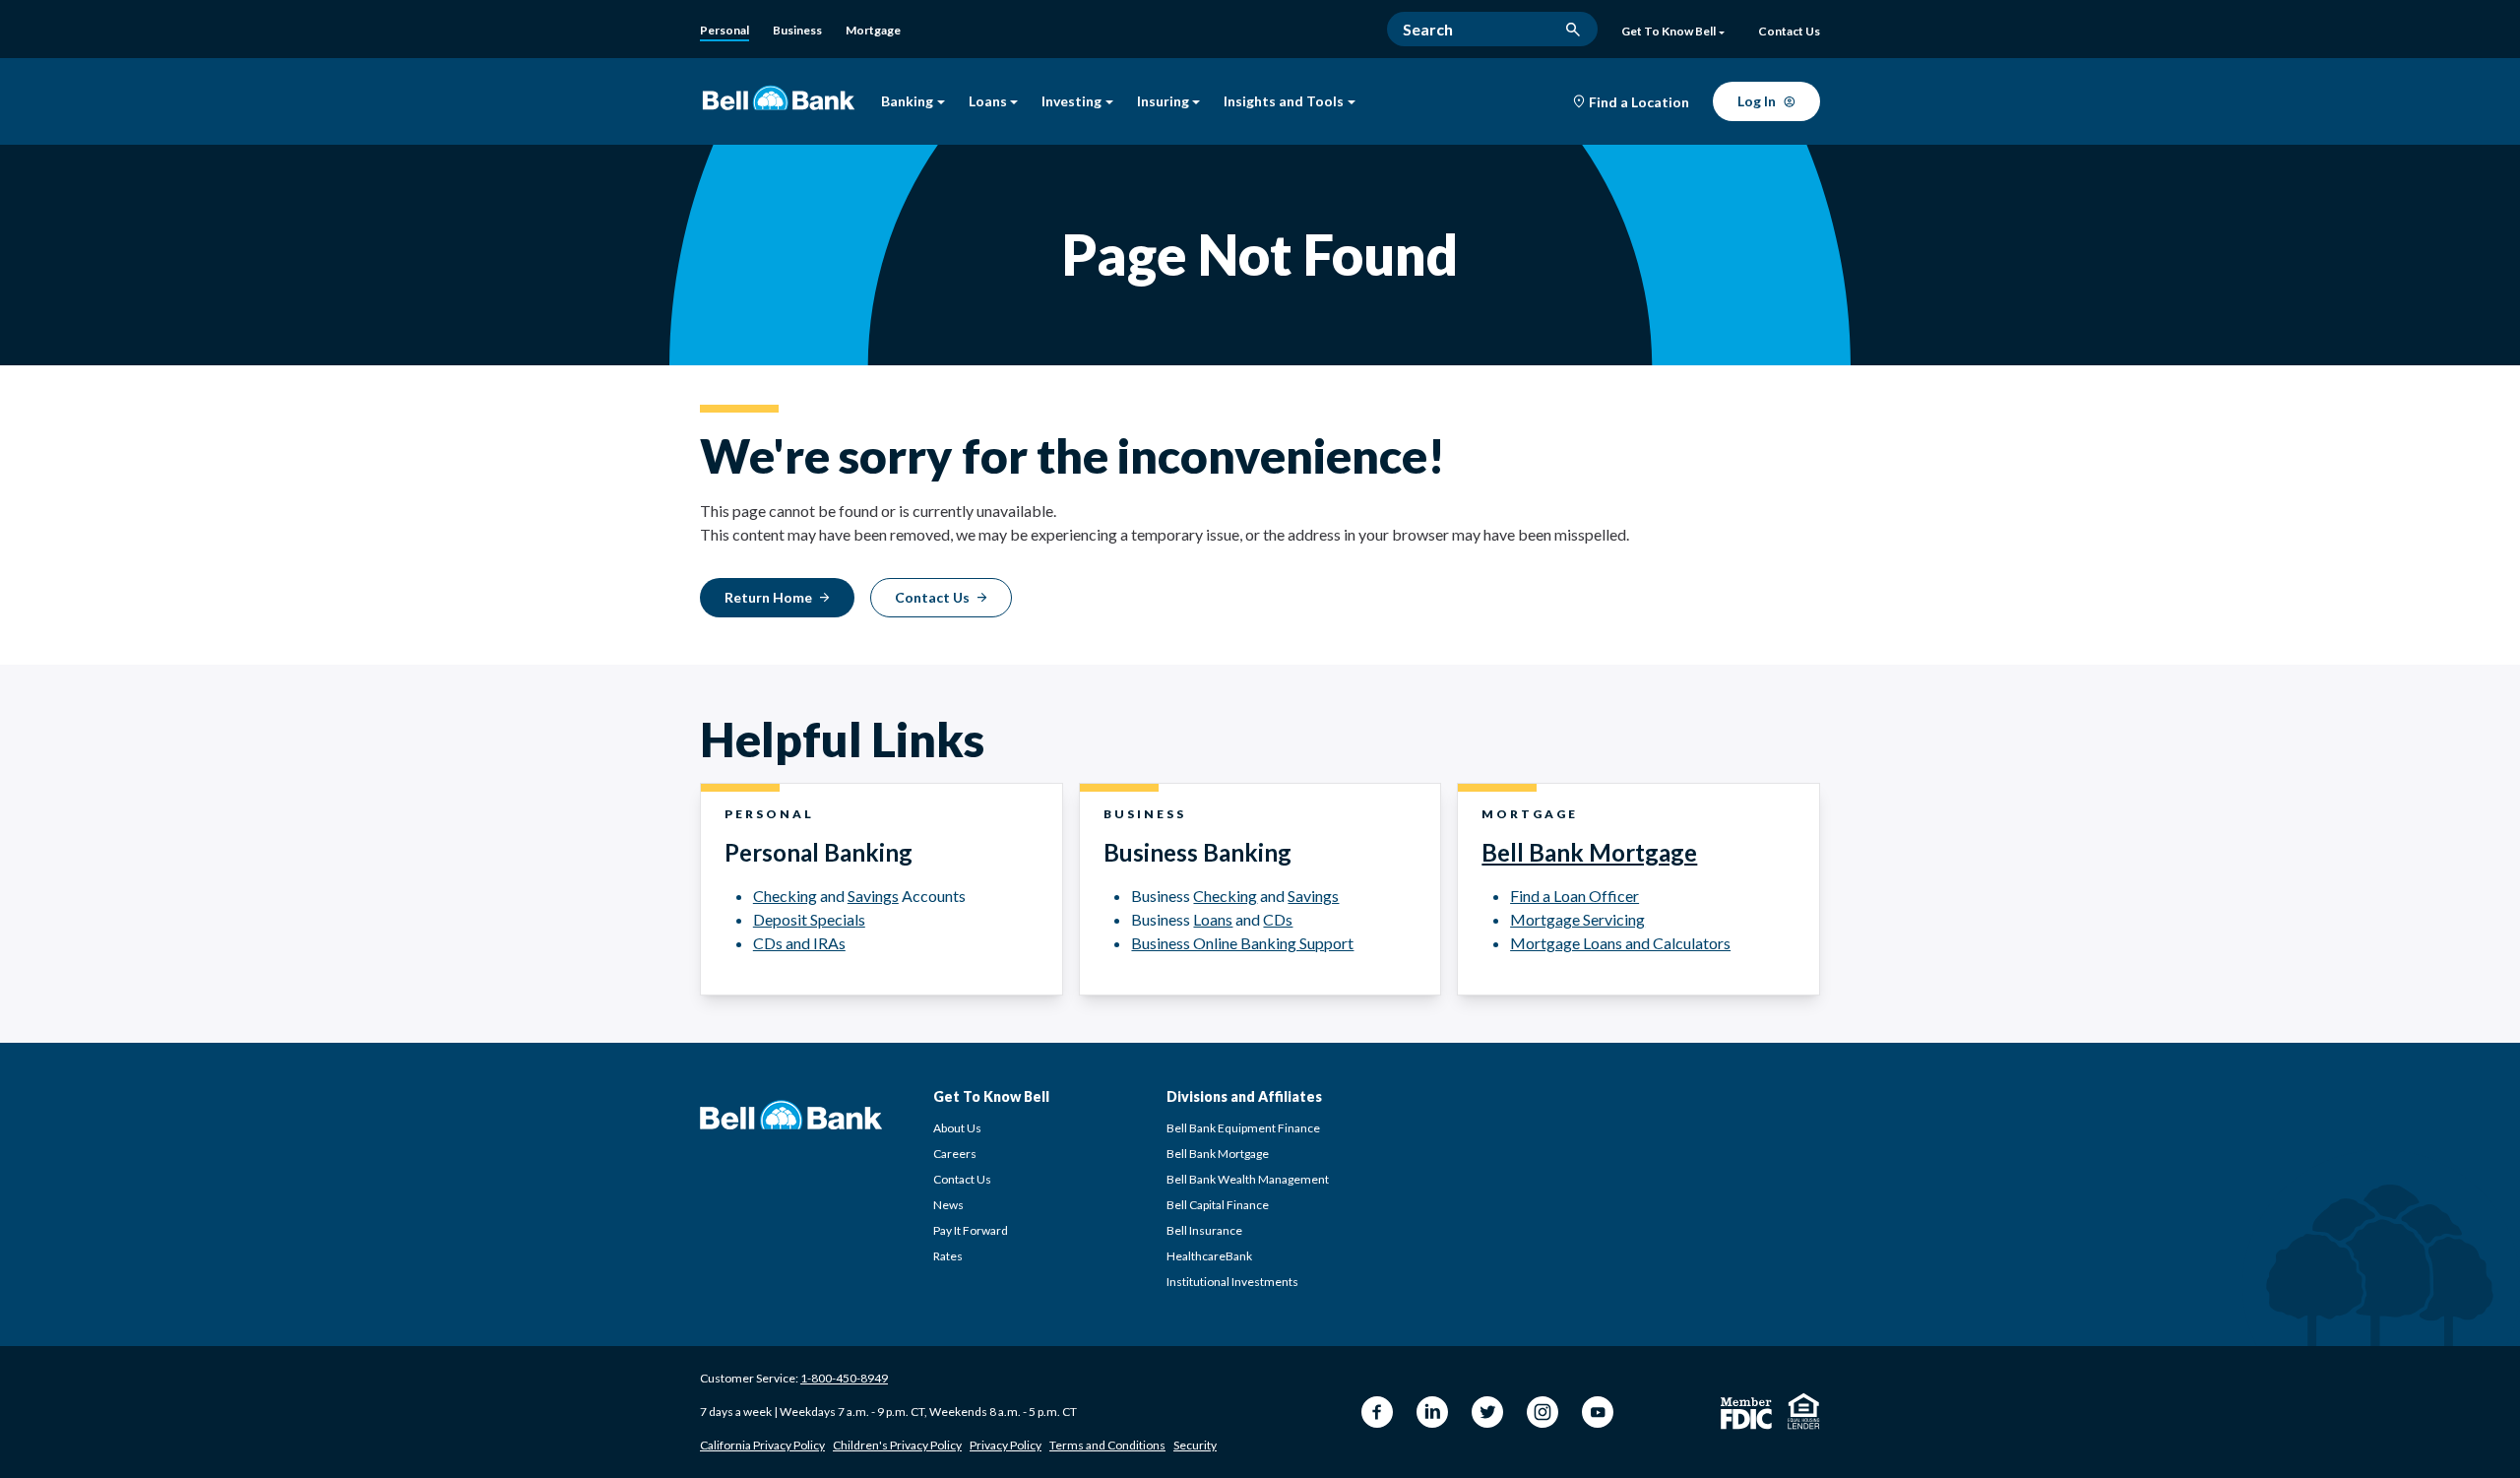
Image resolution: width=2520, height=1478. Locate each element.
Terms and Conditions (1107, 1445)
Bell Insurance (1204, 1230)
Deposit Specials (809, 919)
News (948, 1205)
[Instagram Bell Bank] (1543, 1412)
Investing (1071, 102)
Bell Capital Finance (1218, 1205)
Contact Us (962, 1179)
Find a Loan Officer (1575, 896)
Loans (988, 102)
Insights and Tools (1284, 102)
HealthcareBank (1209, 1256)
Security (1195, 1445)
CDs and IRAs (799, 943)
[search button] (1573, 30)
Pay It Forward (971, 1230)
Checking (785, 896)
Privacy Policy (1006, 1445)
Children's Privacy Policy (897, 1445)
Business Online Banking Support (1242, 943)
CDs (1278, 919)
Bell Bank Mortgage (1589, 852)
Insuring (1163, 102)
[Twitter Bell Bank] (1487, 1412)
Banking (907, 102)
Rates (948, 1256)
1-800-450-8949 (844, 1378)
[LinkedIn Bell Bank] (1432, 1412)
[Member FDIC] (1746, 1414)
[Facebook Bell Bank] (1377, 1412)
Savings (873, 896)
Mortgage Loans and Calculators (1620, 943)
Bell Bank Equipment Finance (1243, 1128)
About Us (957, 1128)
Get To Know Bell (1669, 32)
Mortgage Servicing (1577, 919)
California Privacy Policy (762, 1445)
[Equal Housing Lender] (1804, 1411)
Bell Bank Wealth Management (1248, 1179)
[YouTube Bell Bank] (1598, 1412)
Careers (955, 1154)
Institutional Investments (1232, 1282)
